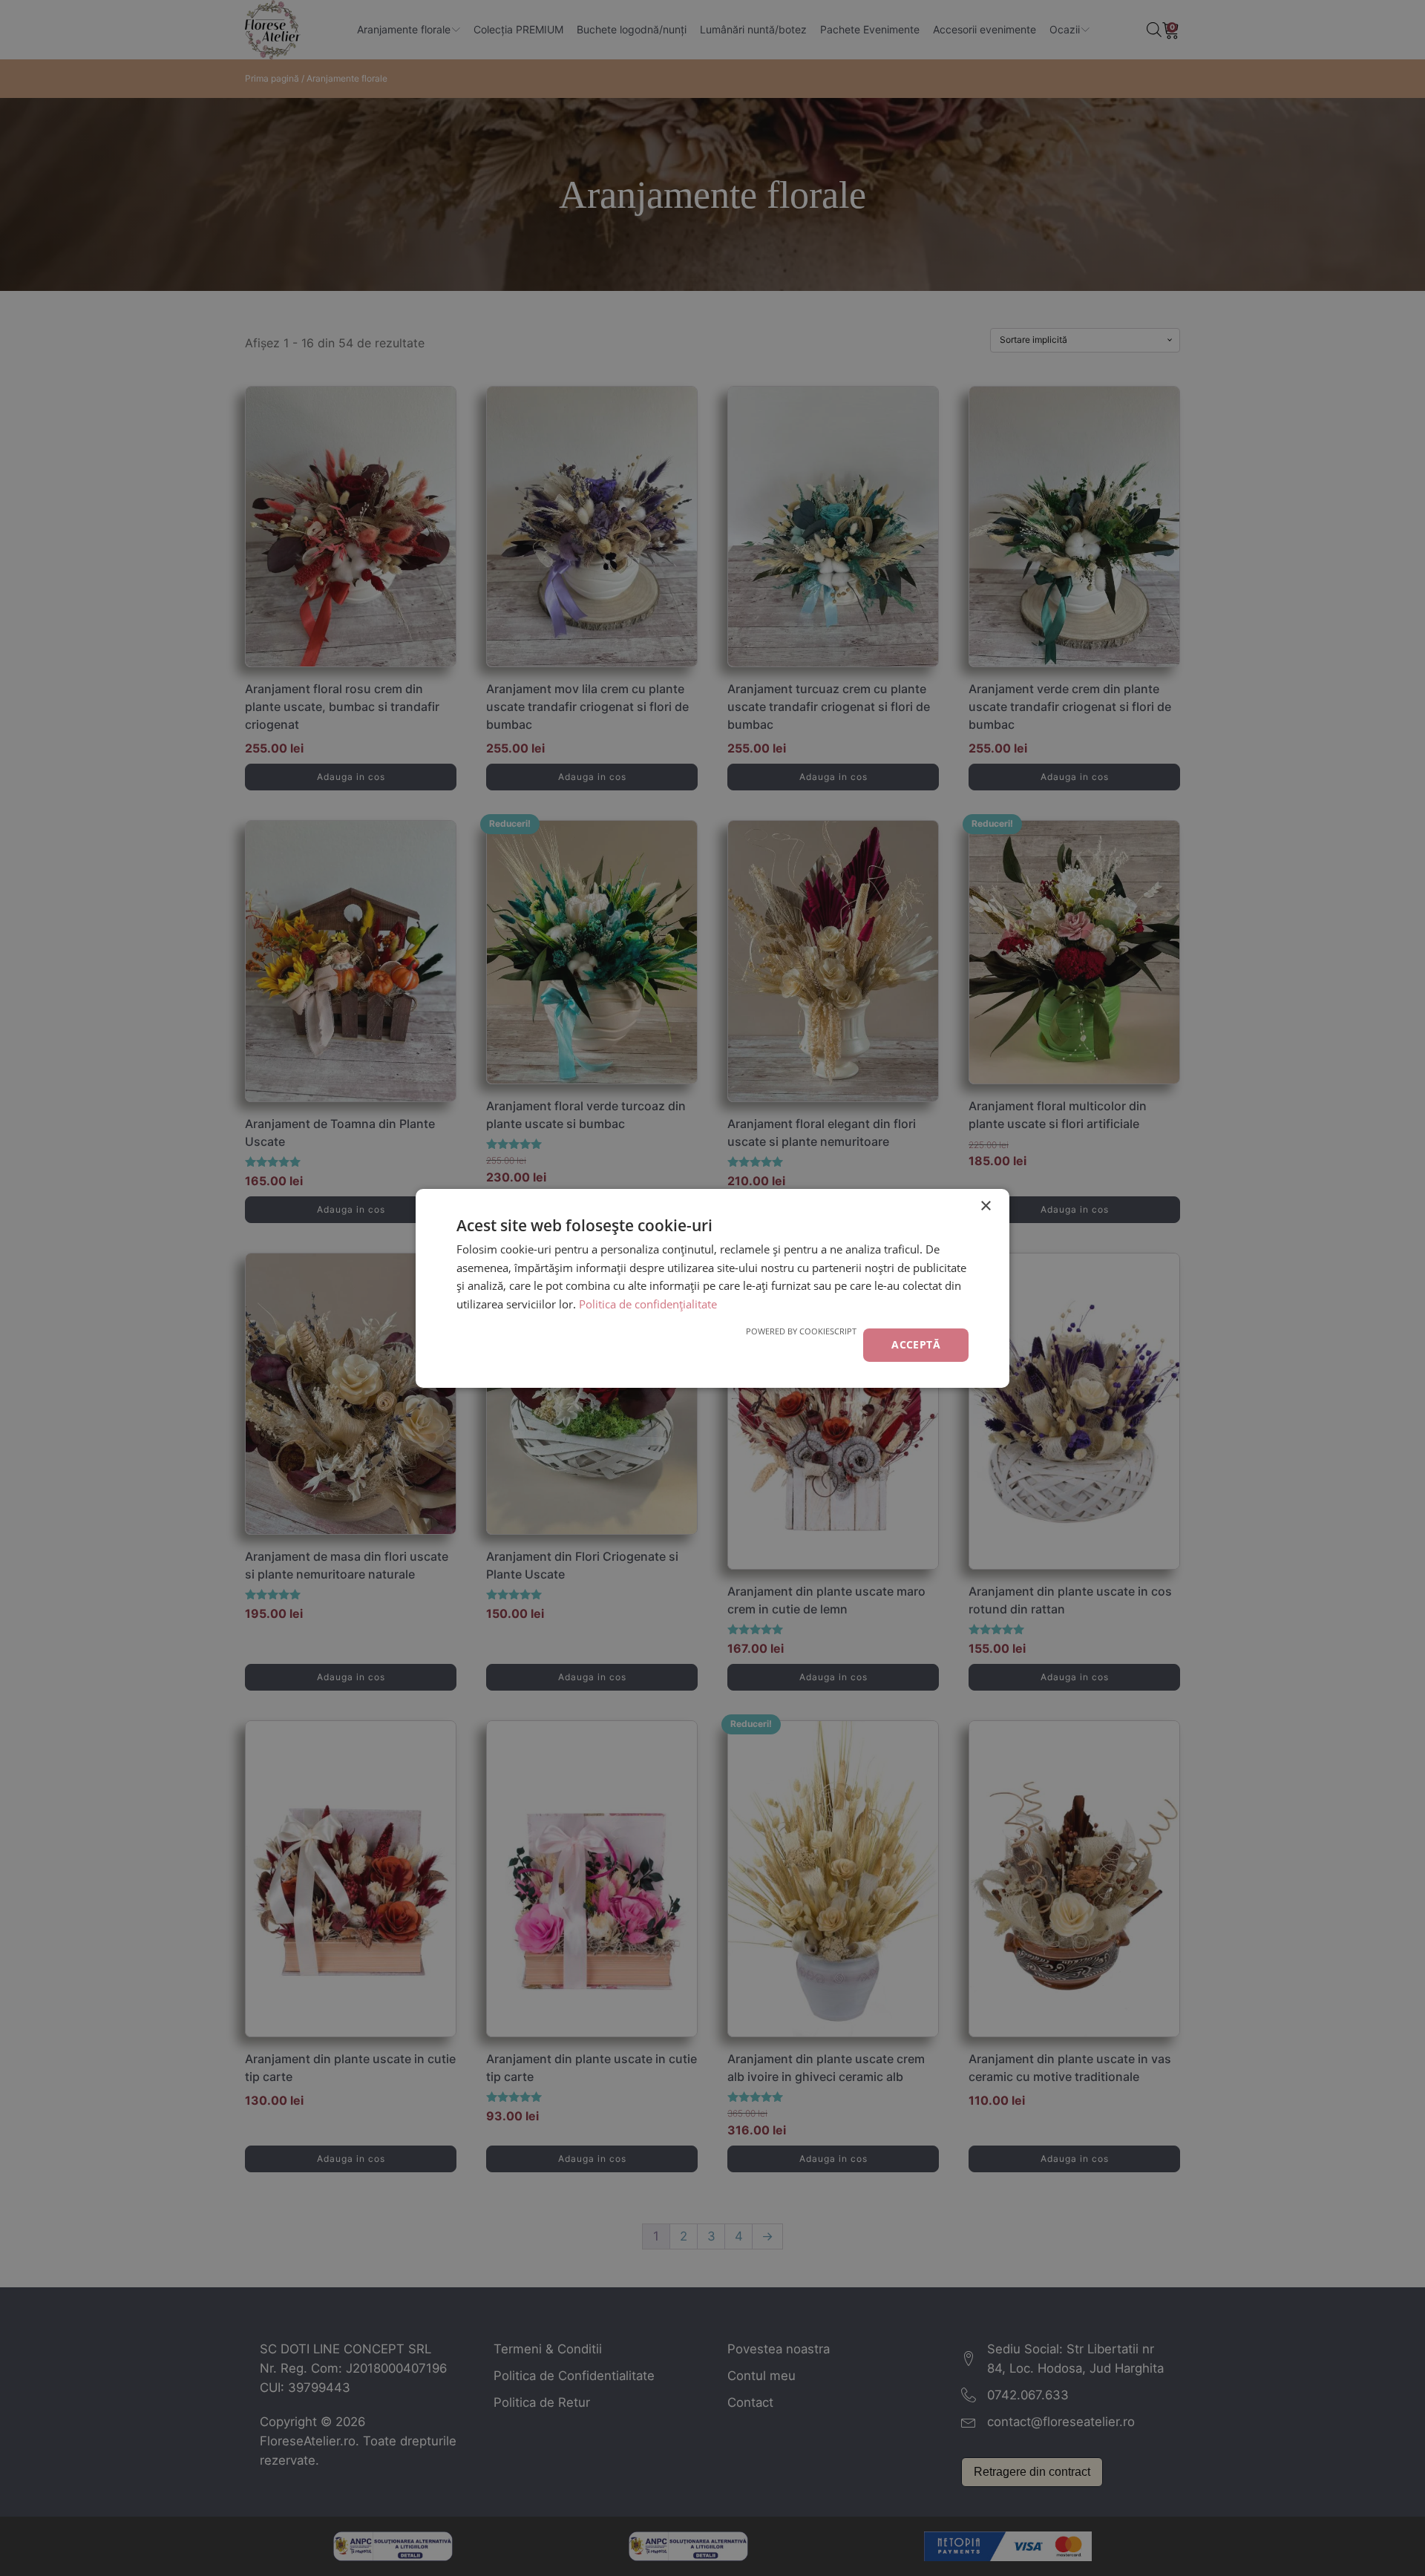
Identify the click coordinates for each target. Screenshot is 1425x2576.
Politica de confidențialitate (648, 1304)
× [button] (985, 1206)
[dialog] (712, 1288)
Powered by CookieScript (801, 1331)
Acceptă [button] (916, 1344)
